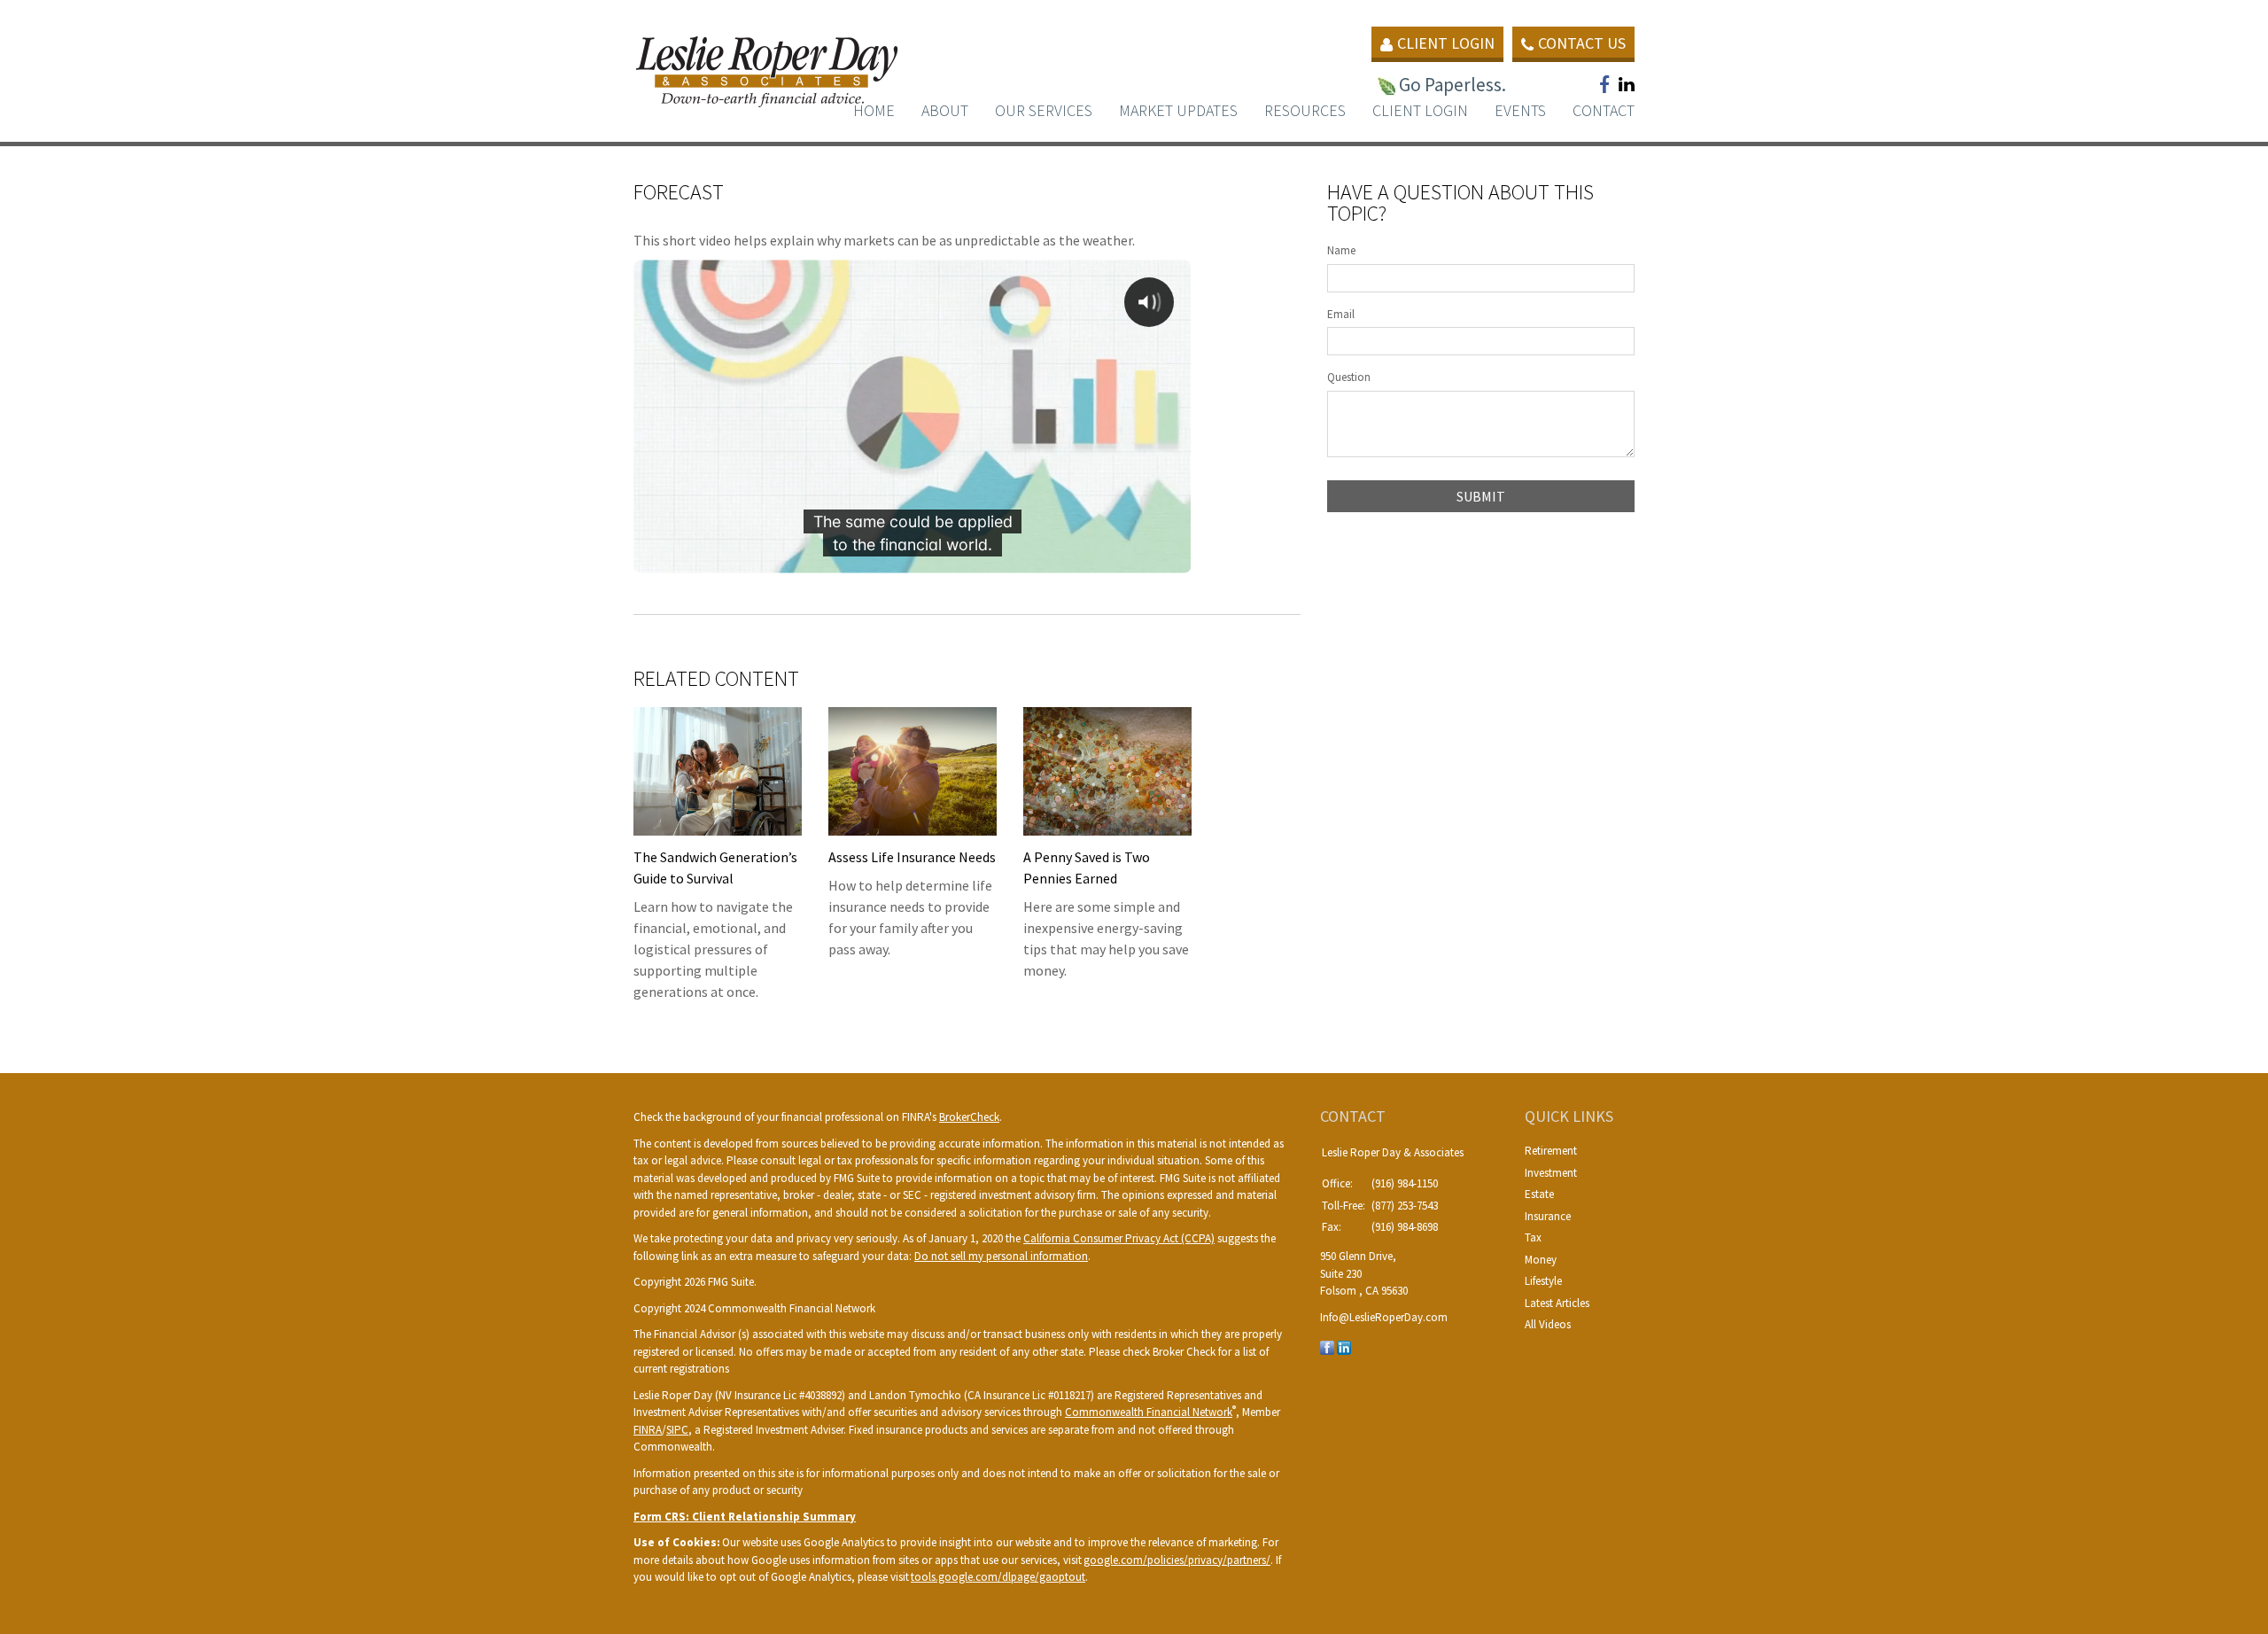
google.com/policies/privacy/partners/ (1177, 1560)
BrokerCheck (969, 1117)
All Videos (1548, 1324)
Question (1349, 377)
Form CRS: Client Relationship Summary (745, 1517)
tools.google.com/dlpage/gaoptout (998, 1577)
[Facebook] (1327, 1346)
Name (1341, 250)
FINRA (648, 1430)
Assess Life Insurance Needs (912, 857)
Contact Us (1582, 43)
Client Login (1446, 43)
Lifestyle (1543, 1281)
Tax (1533, 1237)
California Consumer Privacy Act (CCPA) (1119, 1238)
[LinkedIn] (1344, 1346)
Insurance (1548, 1216)
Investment (1551, 1173)
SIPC (677, 1430)
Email (1341, 314)
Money (1541, 1260)
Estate (1539, 1194)
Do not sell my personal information (1001, 1256)
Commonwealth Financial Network (1149, 1412)
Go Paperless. (1452, 85)
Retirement (1551, 1151)
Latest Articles (1557, 1303)
